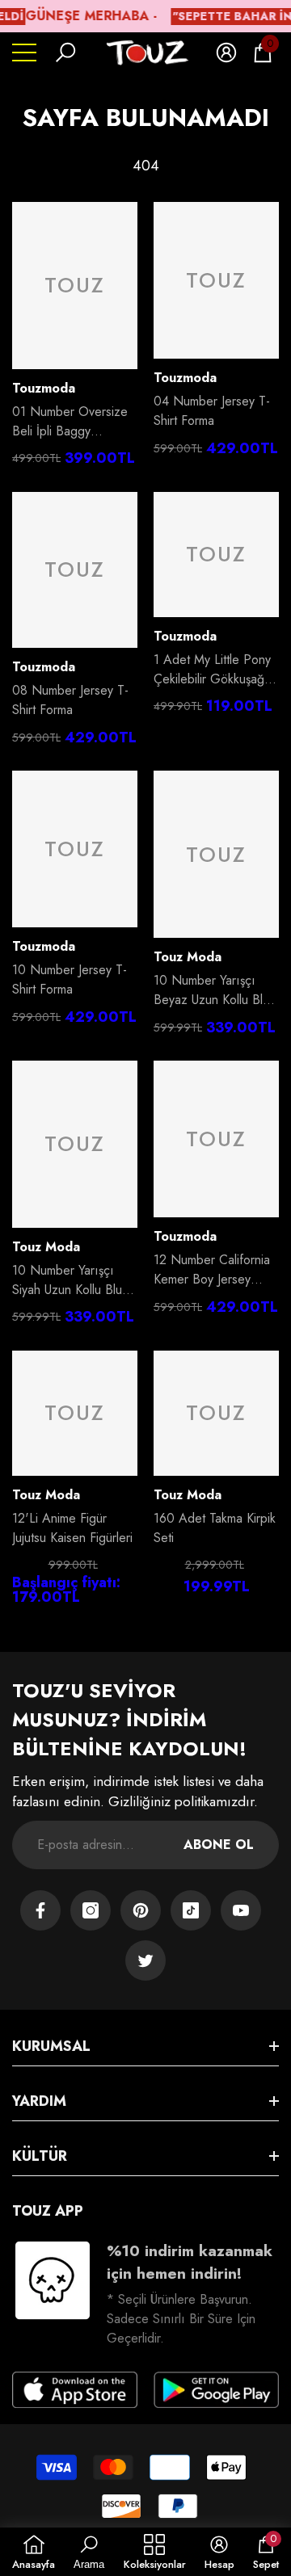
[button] (65, 53)
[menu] (24, 53)
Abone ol (219, 1845)
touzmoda (44, 388)
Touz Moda (188, 957)
